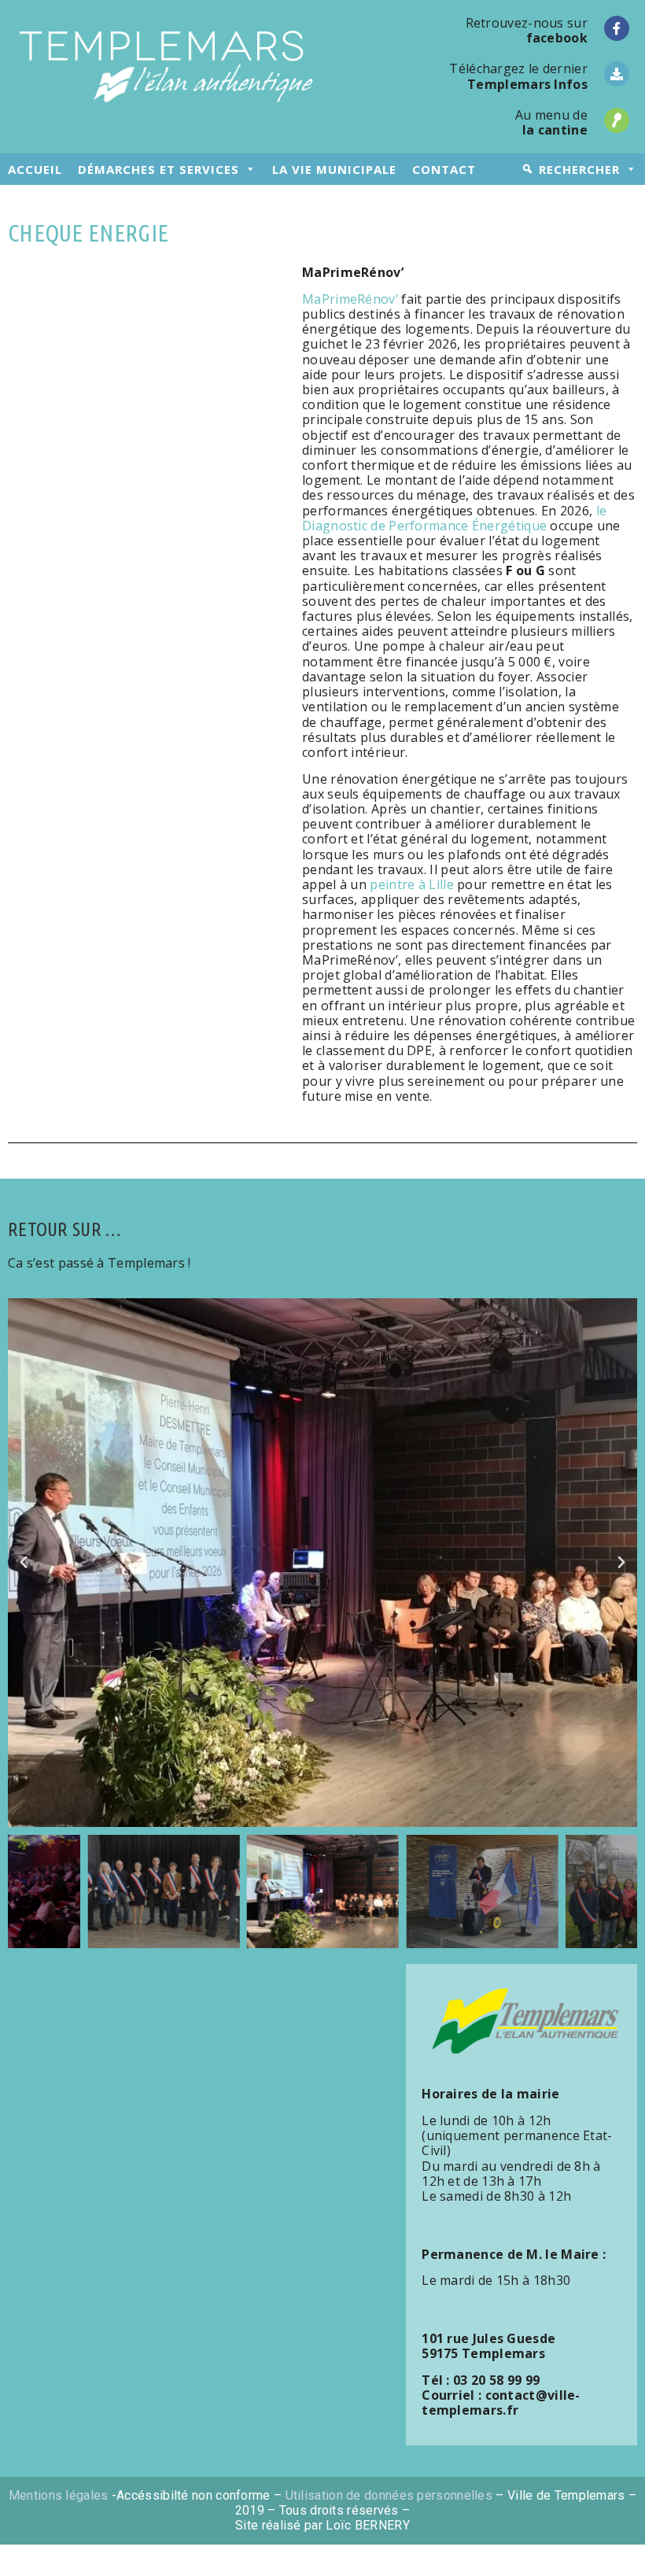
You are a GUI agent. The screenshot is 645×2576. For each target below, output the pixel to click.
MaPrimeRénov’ (350, 299)
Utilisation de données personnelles (389, 2495)
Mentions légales (59, 2495)
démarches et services (158, 169)
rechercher (579, 169)
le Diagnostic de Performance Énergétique (454, 518)
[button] (24, 1563)
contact (444, 169)
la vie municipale (334, 169)
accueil (35, 169)
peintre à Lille (412, 884)
